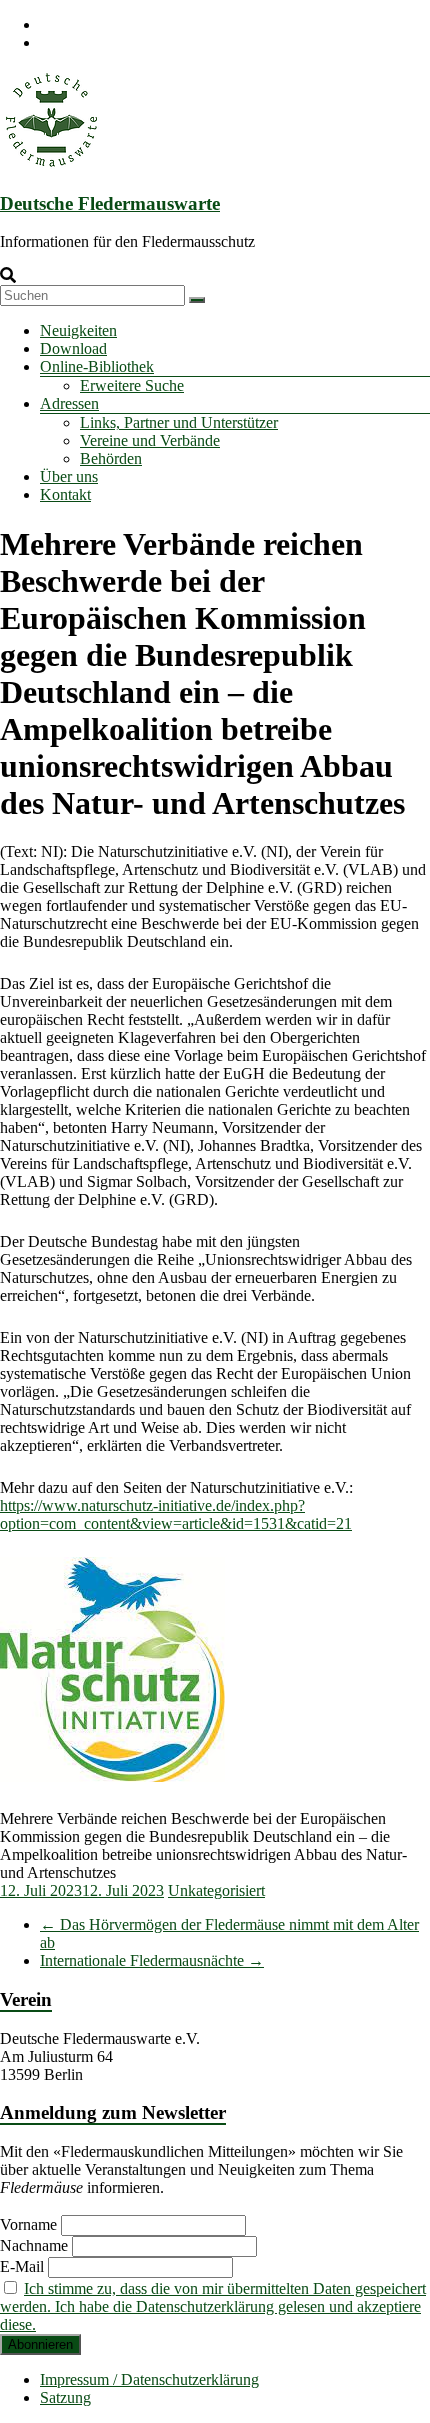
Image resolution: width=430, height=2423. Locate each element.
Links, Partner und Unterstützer (179, 422)
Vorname (28, 2224)
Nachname (34, 2245)
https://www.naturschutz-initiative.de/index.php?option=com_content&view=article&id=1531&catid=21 (176, 1514)
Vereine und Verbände (150, 440)
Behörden (111, 458)
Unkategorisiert (216, 1890)
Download (73, 348)
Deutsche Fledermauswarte (110, 203)
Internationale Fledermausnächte (152, 1960)
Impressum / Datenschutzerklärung (149, 2379)
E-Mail (22, 2266)
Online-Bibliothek (97, 366)
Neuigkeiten (78, 330)
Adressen (69, 403)
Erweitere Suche (132, 385)
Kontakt (65, 494)
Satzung (65, 2397)
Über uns (69, 476)
